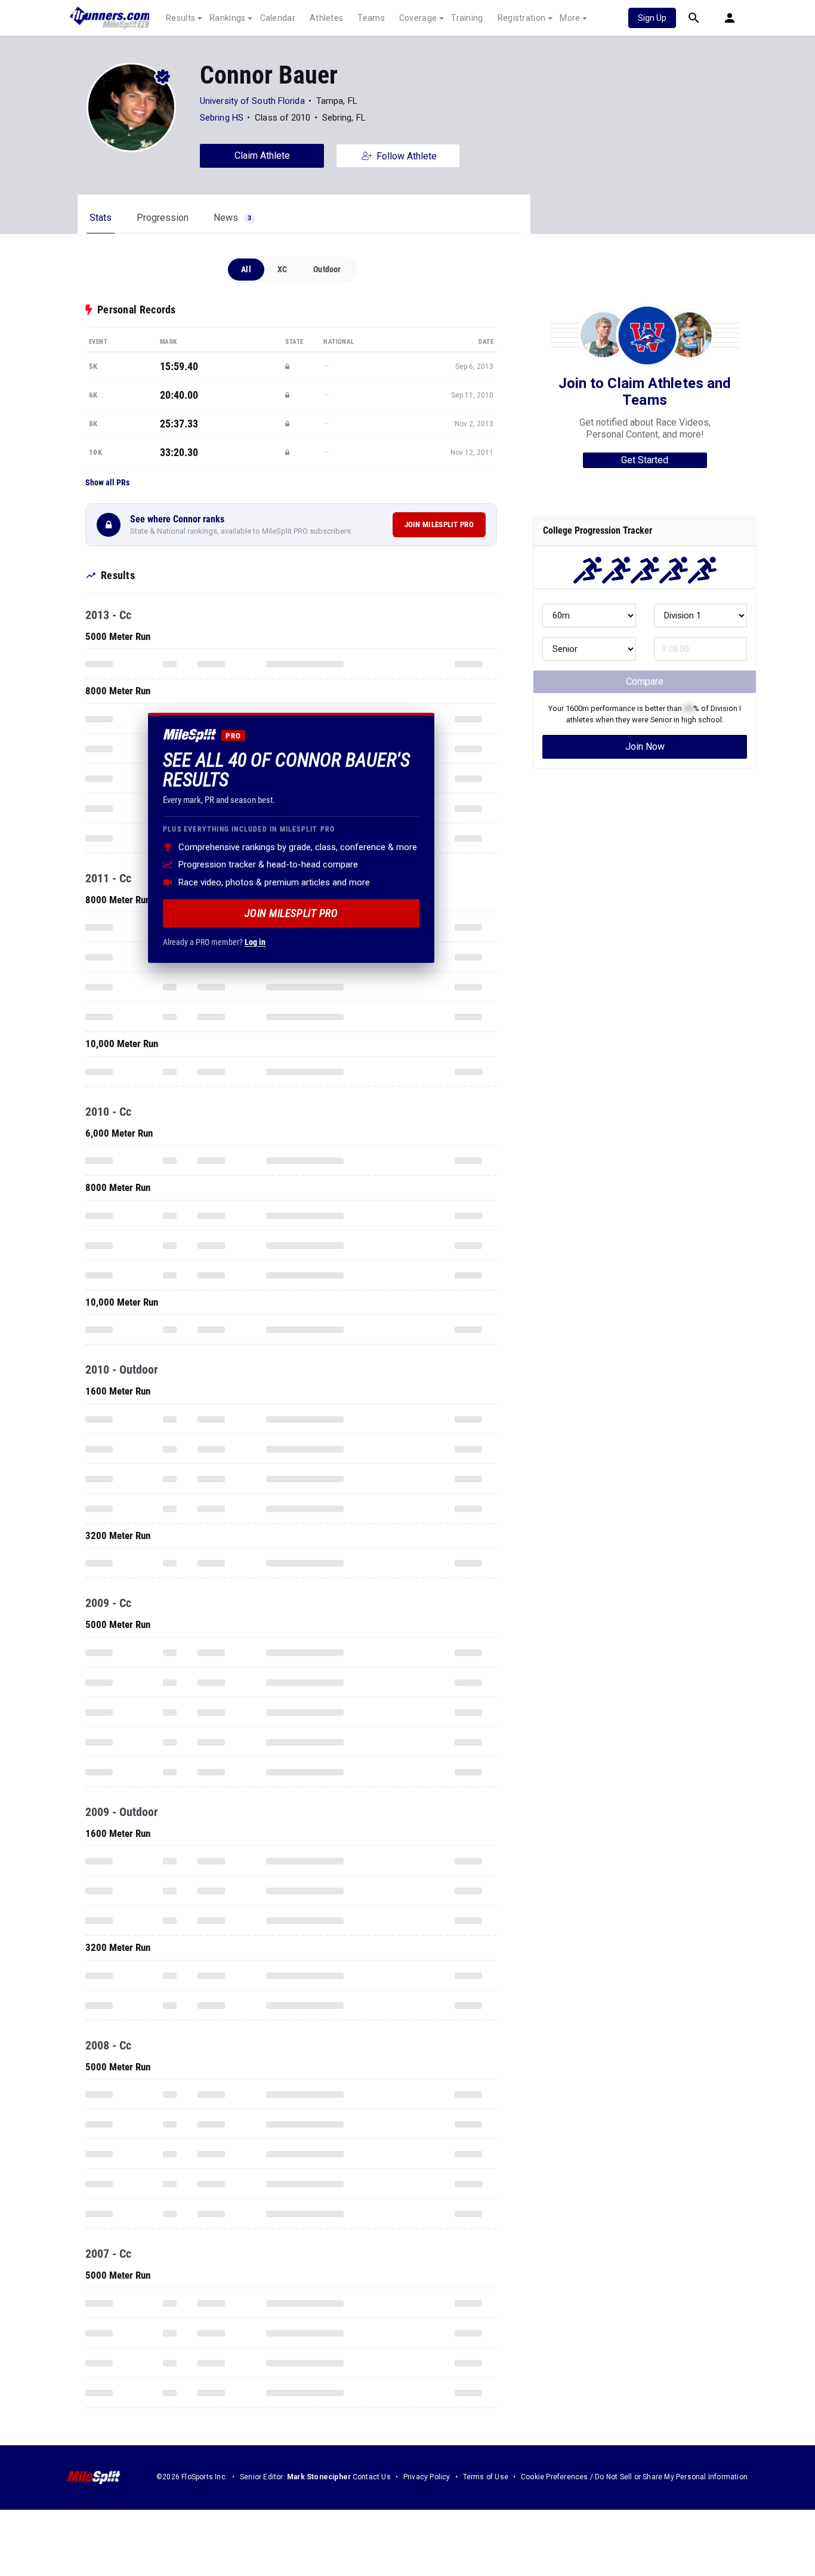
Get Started (645, 460)
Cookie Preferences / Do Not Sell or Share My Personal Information (634, 2477)
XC (282, 269)
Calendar (278, 18)
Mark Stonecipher (319, 2477)
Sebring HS (222, 118)
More (570, 18)
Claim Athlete (262, 156)
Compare (645, 681)
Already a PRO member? (214, 941)
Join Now (645, 747)
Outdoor (327, 269)
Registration (522, 18)
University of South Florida (252, 101)
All (246, 269)
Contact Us (372, 2477)
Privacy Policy (427, 2477)
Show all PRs (107, 482)
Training (467, 18)
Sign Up (652, 18)
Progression (163, 218)
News (232, 218)
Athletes (326, 18)
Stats (101, 218)
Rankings (227, 18)
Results (180, 18)
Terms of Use (486, 2477)
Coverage (418, 18)
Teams (371, 18)
